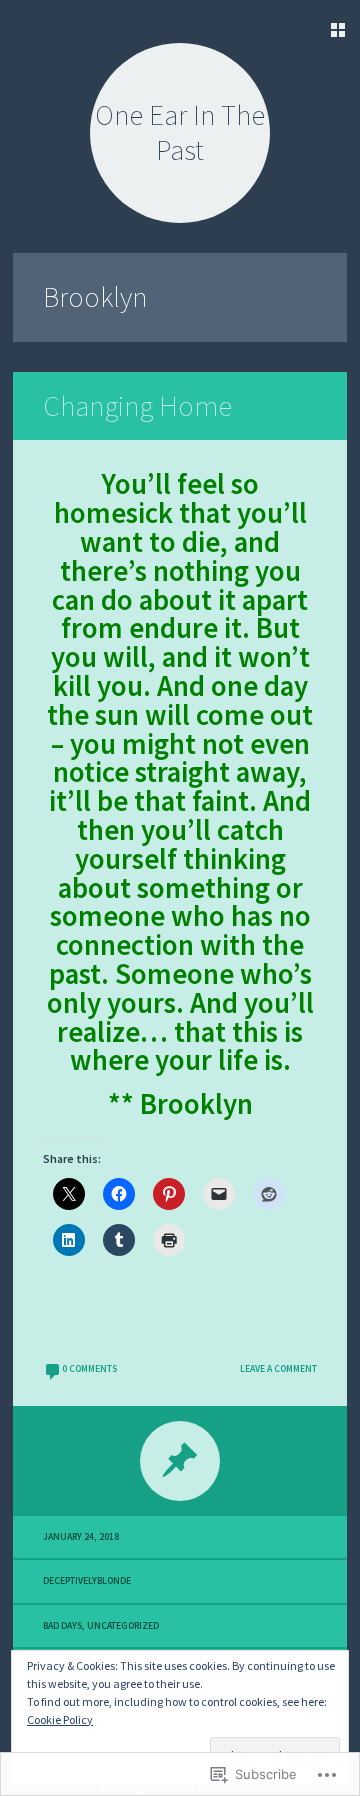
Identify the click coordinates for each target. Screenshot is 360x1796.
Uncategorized (123, 1626)
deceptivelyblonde (87, 1581)
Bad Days (62, 1626)
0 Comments (89, 1369)
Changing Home (137, 406)
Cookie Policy (60, 1719)
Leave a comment (278, 1369)
